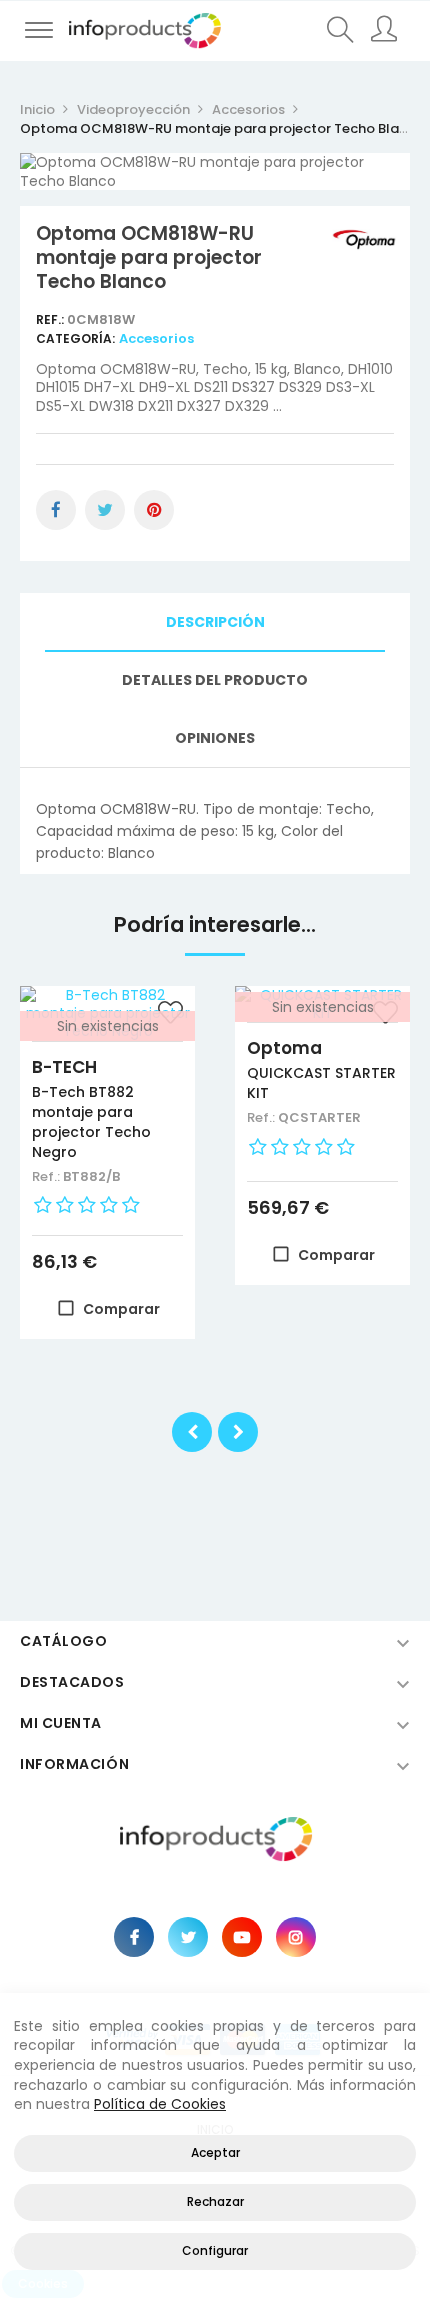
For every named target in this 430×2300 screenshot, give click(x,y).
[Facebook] (134, 1937)
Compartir (56, 510)
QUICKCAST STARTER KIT (321, 1083)
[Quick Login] (386, 31)
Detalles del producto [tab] (215, 680)
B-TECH (64, 1067)
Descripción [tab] (215, 622)
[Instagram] (296, 1937)
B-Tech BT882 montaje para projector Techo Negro (91, 1122)
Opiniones (215, 738)
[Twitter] (188, 1937)
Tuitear (105, 510)
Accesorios (156, 338)
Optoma (284, 1048)
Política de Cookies (160, 2104)
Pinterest (154, 510)
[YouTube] (242, 1937)
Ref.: (51, 319)
